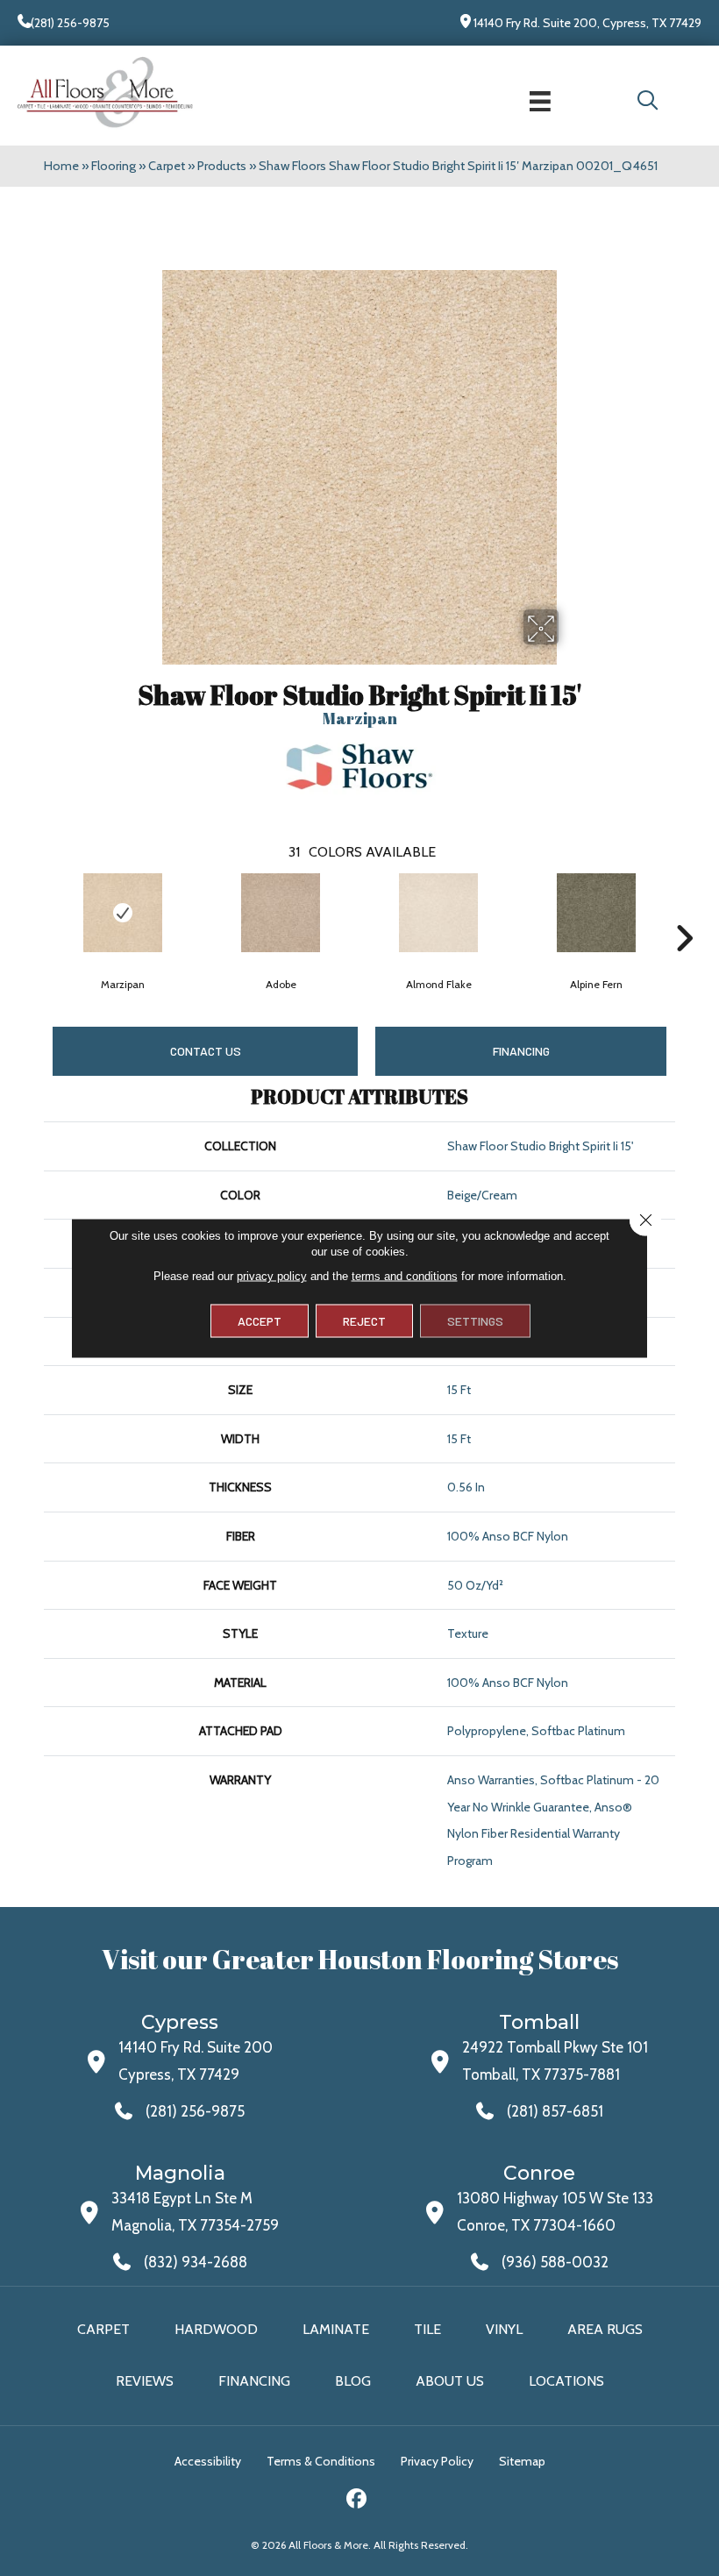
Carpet (167, 166)
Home (61, 166)
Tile (427, 2329)
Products (222, 166)
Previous (35, 912)
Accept (260, 1321)
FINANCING (521, 1051)
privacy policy (272, 1276)
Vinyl (504, 2329)
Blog (353, 2381)
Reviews (145, 2381)
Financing (254, 2381)
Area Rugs (605, 2329)
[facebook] (357, 2501)
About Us (450, 2381)
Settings (475, 1321)
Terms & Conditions (321, 2461)
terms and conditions (405, 1276)
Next (684, 912)
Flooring (114, 166)
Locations (566, 2381)
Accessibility (208, 2461)
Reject (364, 1321)
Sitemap (522, 2461)
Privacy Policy (437, 2461)
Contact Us (206, 1051)
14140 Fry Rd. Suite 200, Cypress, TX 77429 (587, 23)
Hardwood (216, 2329)
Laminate (336, 2329)
